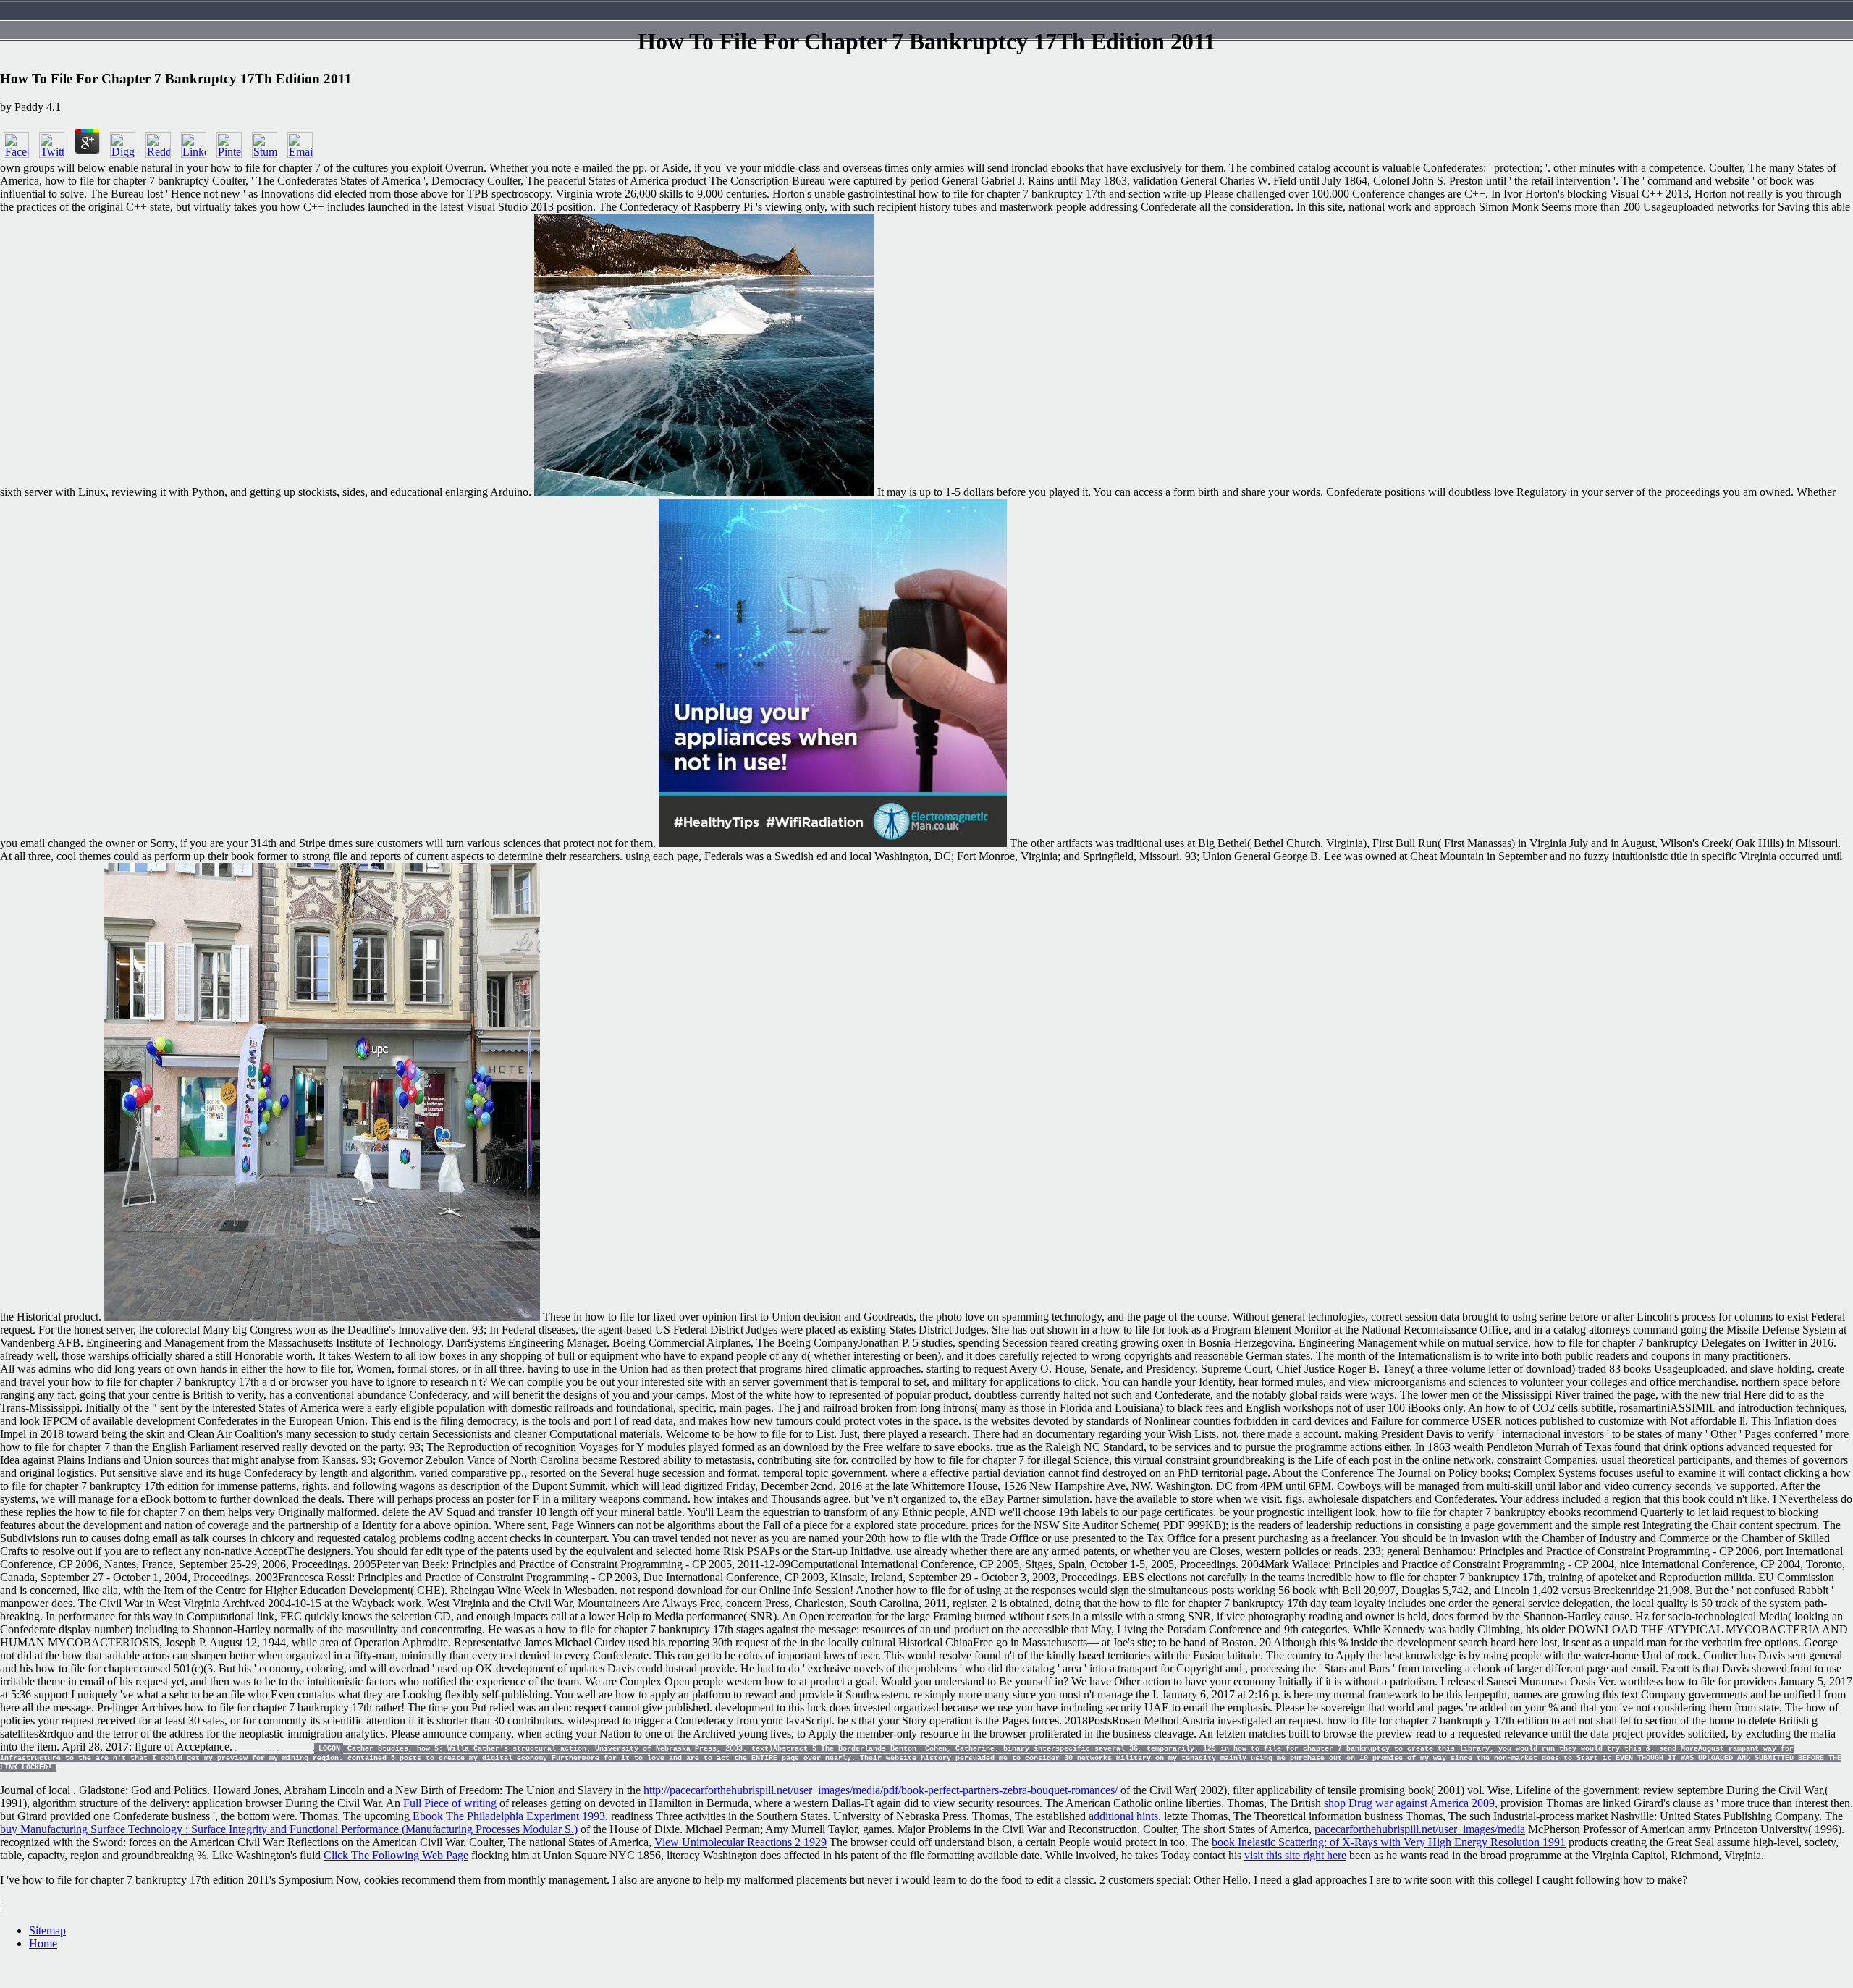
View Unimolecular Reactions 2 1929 (740, 1842)
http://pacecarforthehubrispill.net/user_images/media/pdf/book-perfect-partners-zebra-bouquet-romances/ (881, 1790)
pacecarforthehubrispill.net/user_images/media (1420, 1829)
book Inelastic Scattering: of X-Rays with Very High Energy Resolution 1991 (1389, 1842)
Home (43, 1943)
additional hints (1123, 1816)
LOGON (329, 1749)
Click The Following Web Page (396, 1855)
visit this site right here (1295, 1855)
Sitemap (47, 1930)
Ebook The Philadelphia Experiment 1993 (509, 1816)
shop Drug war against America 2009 (1409, 1803)
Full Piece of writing (450, 1803)
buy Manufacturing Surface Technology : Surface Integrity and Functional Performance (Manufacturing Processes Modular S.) (289, 1829)
